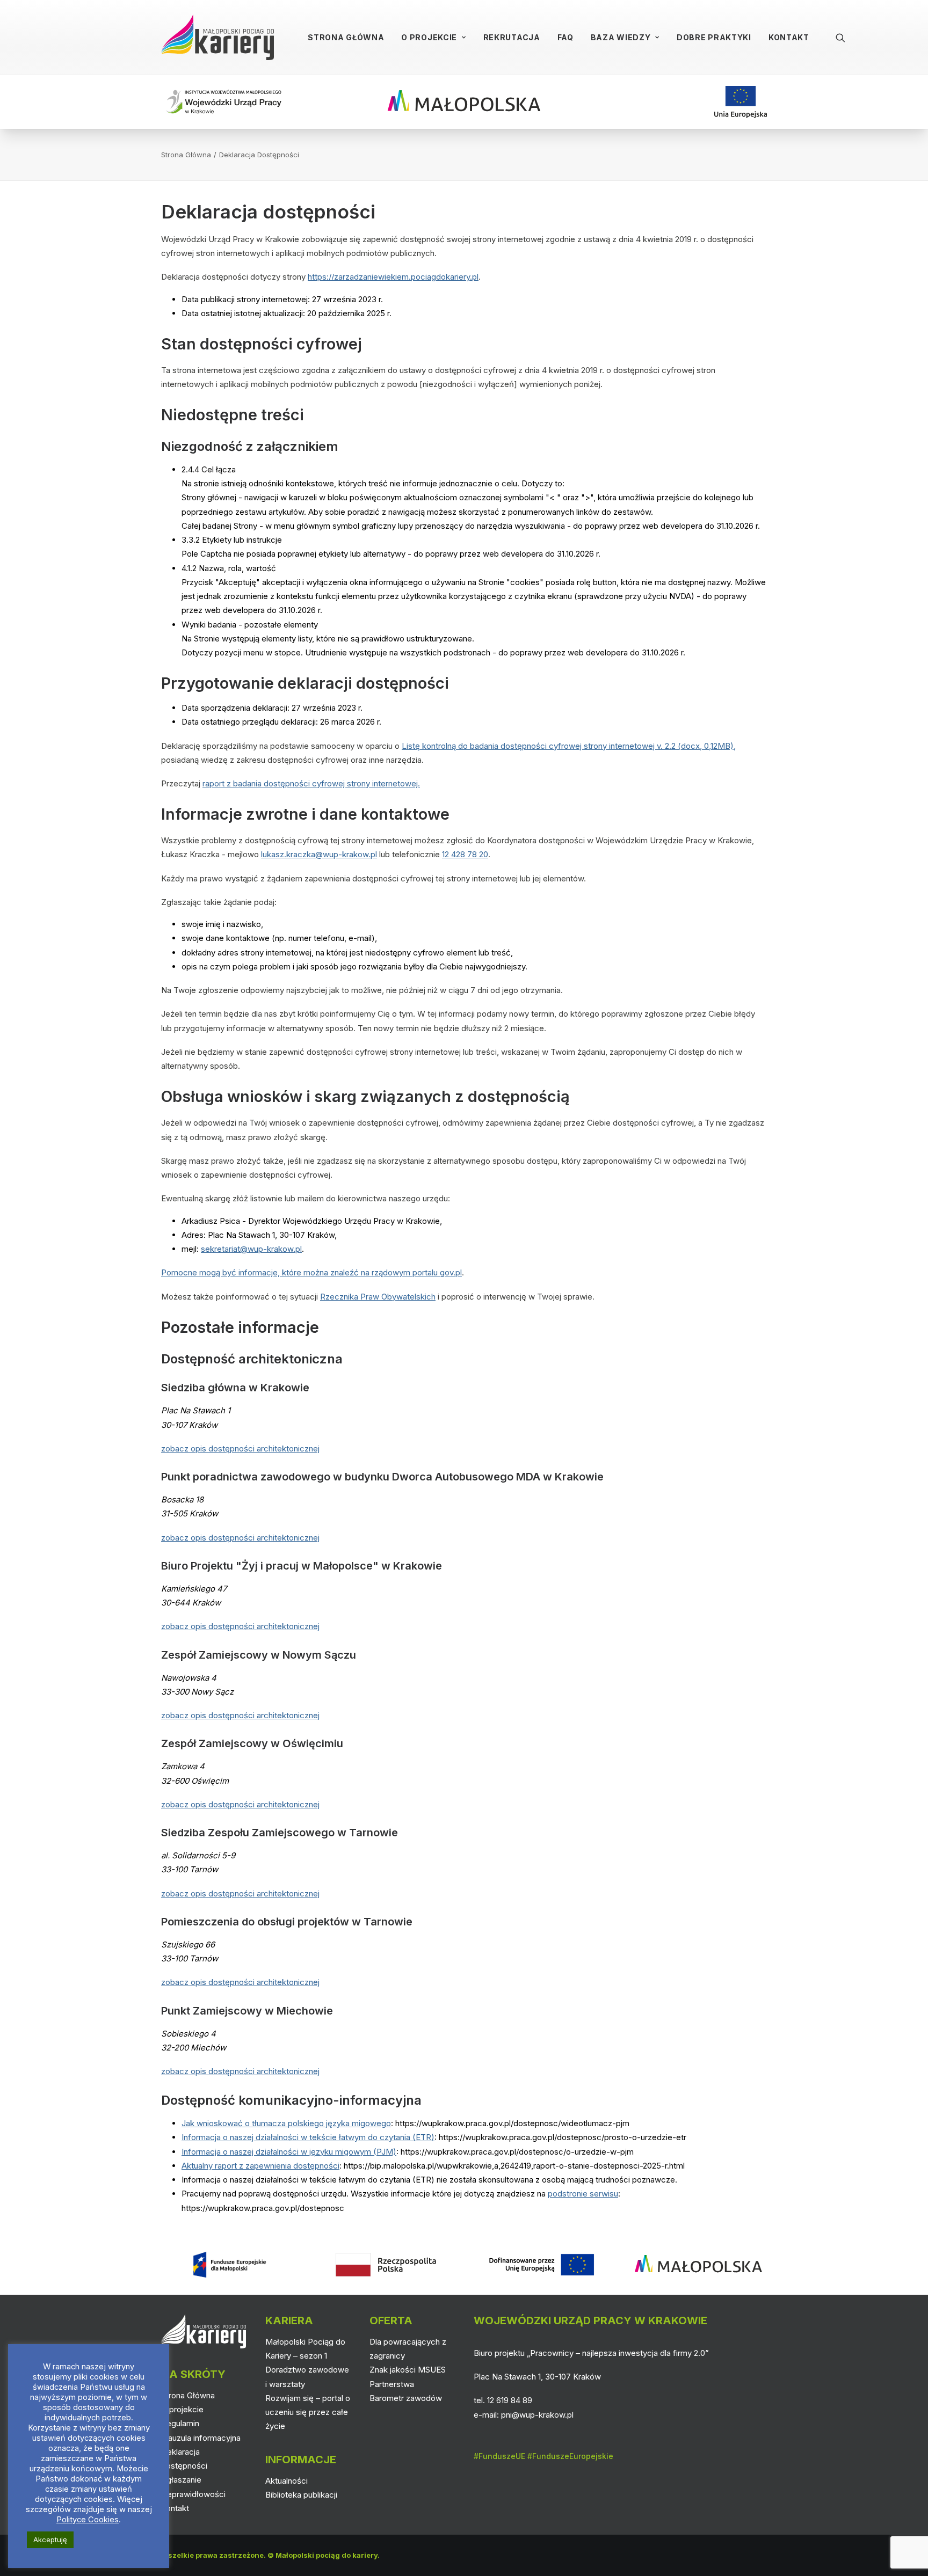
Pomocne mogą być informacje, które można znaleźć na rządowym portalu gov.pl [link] (311, 1272)
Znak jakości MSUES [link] (408, 2370)
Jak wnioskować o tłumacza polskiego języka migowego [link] (286, 2123)
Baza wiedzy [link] (621, 37)
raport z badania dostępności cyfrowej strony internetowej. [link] (311, 783)
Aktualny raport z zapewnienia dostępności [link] (260, 2166)
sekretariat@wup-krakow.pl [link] (251, 1249)
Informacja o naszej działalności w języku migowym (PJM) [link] (289, 2152)
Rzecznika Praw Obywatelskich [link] (378, 1297)
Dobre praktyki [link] (714, 37)
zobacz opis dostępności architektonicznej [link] (240, 1448)
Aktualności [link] (287, 2481)
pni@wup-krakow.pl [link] (537, 2415)
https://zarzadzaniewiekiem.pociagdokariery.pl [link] (393, 277)
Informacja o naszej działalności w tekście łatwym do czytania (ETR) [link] (308, 2137)
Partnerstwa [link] (392, 2384)
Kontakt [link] (789, 37)
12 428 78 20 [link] (465, 854)
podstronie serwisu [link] (583, 2194)
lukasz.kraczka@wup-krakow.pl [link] (319, 854)
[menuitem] (346, 37)
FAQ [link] (565, 37)
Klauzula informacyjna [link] (201, 2438)
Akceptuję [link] (50, 2539)
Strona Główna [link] (346, 37)
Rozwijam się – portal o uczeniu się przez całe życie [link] (308, 2412)
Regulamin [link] (180, 2423)
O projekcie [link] (429, 37)
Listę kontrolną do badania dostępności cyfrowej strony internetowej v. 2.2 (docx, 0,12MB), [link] (569, 746)
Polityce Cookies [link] (88, 2520)
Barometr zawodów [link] (406, 2398)
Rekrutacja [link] (512, 37)
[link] (218, 37)
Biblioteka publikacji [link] (301, 2495)
